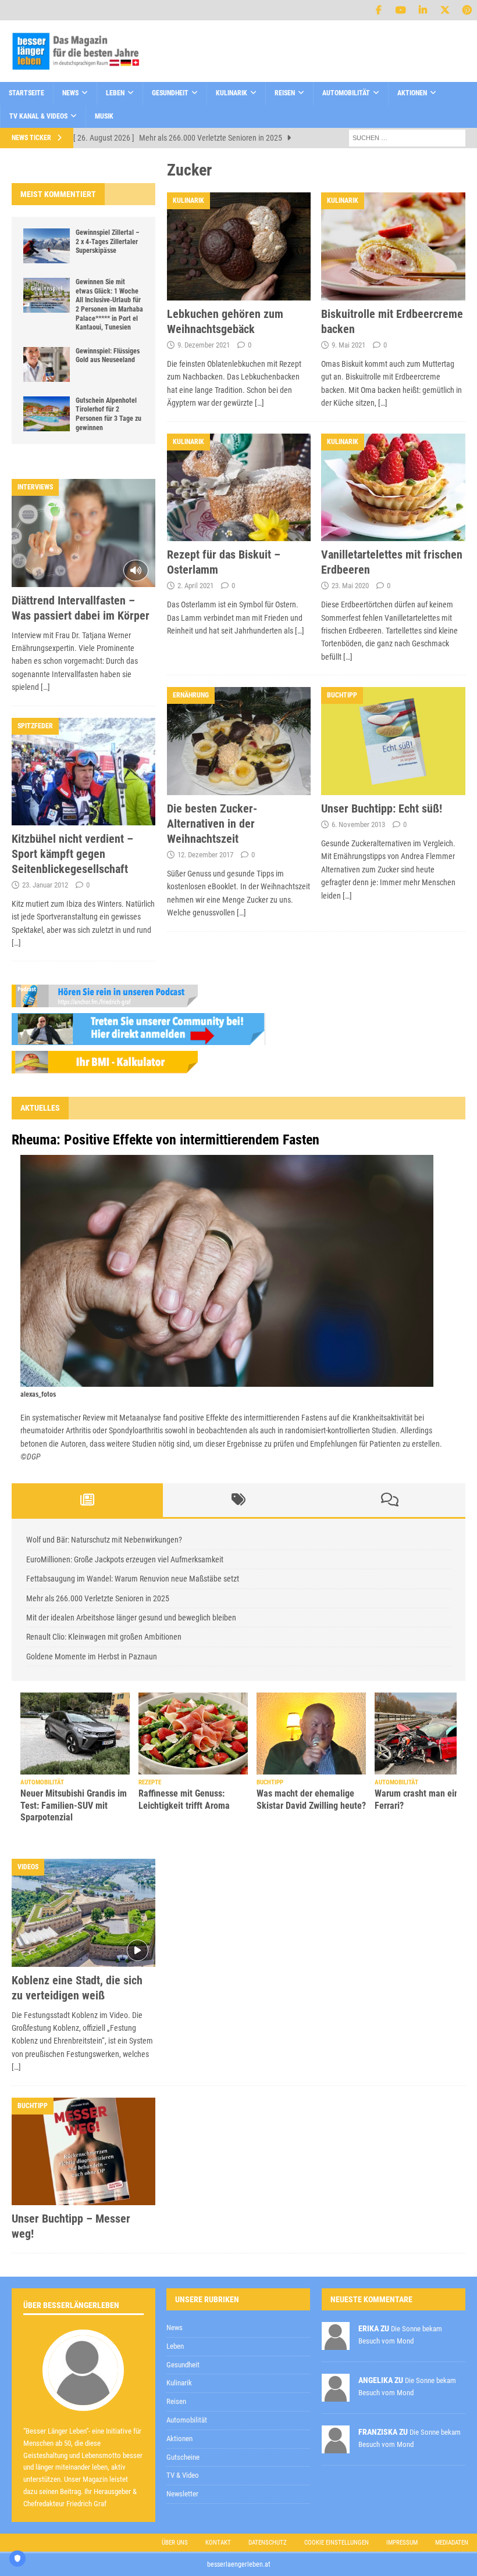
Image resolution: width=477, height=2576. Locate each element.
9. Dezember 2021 (204, 345)
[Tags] (238, 1500)
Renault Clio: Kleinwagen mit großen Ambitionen (104, 1637)
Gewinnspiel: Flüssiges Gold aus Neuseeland (108, 356)
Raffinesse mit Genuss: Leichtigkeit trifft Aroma (184, 1799)
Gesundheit (170, 93)
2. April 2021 (195, 586)
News (70, 93)
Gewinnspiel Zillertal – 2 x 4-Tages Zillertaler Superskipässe (108, 242)
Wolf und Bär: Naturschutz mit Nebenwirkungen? (104, 1540)
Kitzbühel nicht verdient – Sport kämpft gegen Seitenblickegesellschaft (72, 854)
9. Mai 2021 (348, 345)
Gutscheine (183, 2457)
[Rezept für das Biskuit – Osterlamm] (239, 488)
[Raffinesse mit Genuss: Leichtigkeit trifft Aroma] (193, 1734)
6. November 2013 (358, 824)
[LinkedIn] (423, 10)
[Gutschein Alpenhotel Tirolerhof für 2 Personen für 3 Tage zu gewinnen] (47, 414)
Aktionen (412, 93)
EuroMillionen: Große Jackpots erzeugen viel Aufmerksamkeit (125, 1559)
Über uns (175, 2543)
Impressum (402, 2543)
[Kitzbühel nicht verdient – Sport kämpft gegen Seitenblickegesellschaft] (83, 772)
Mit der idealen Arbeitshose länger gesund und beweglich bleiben (131, 1618)
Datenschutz (268, 2543)
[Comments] (390, 1500)
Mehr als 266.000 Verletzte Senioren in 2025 (98, 1598)
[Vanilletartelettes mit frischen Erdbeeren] (393, 488)
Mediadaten (452, 2543)
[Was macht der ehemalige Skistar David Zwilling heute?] (311, 1734)
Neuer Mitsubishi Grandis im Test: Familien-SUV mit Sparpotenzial (74, 1806)
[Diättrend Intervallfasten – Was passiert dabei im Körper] (83, 533)
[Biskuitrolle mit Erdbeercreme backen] (393, 246)
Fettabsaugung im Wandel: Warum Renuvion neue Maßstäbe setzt (133, 1579)
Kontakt (218, 2543)
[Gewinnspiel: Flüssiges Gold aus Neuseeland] (47, 364)
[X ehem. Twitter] (445, 10)
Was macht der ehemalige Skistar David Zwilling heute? (311, 1799)
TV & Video (183, 2475)
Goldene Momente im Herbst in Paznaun (92, 1656)
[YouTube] (401, 10)
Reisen (285, 93)
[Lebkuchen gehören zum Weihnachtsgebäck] (239, 246)
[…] (259, 403)
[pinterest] (467, 10)
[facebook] (378, 10)
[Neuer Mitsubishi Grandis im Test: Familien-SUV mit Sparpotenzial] (75, 1734)
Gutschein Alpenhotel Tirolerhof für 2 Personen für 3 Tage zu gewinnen (108, 414)
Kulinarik (232, 93)
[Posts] (87, 1500)
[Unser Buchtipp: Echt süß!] (393, 741)
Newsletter (182, 2494)
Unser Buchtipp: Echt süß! (382, 808)
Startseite (26, 93)
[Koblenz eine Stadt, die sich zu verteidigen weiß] (83, 1913)
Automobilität (346, 93)
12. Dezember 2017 (205, 855)
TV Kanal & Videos (38, 116)
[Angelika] (336, 2395)
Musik (104, 116)
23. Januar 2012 (45, 885)
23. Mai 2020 (350, 586)
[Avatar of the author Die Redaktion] (83, 2398)
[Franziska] (336, 2447)
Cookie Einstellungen (337, 2543)
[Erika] (336, 2343)
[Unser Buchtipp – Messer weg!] (83, 2151)
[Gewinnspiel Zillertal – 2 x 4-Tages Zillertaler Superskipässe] (47, 246)
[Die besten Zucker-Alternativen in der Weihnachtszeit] (239, 741)
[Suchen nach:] (407, 137)
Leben (115, 93)
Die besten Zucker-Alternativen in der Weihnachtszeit (212, 824)
